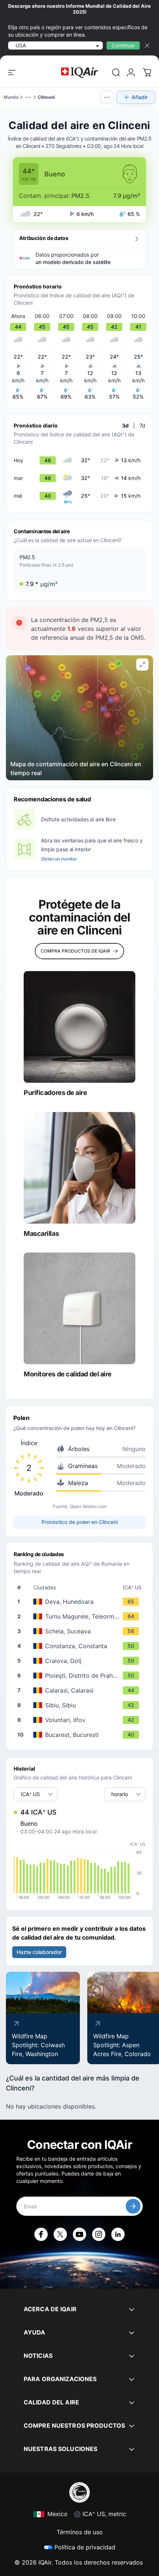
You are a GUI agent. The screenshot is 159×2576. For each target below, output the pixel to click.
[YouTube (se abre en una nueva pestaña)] (79, 2234)
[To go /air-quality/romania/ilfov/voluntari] (81, 1720)
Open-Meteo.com (88, 1506)
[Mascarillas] (79, 1168)
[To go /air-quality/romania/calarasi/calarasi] (81, 1690)
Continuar (123, 45)
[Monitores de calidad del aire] (79, 1308)
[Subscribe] (133, 2206)
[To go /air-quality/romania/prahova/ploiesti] (81, 1676)
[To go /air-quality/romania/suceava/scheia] (81, 1631)
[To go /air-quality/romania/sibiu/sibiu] (81, 1705)
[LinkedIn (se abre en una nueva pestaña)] (118, 2234)
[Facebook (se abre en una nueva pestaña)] (41, 2234)
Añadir (140, 97)
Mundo (11, 97)
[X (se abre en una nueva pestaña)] (60, 2234)
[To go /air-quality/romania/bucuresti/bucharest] (81, 1735)
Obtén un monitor (59, 859)
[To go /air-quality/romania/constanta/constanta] (81, 1646)
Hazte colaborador (39, 1952)
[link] (116, 72)
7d (142, 425)
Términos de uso (80, 2532)
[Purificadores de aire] (79, 1027)
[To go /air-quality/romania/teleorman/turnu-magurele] (81, 1616)
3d (125, 425)
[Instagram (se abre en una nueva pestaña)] (99, 2234)
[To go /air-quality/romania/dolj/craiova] (81, 1661)
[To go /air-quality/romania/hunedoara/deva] (81, 1602)
